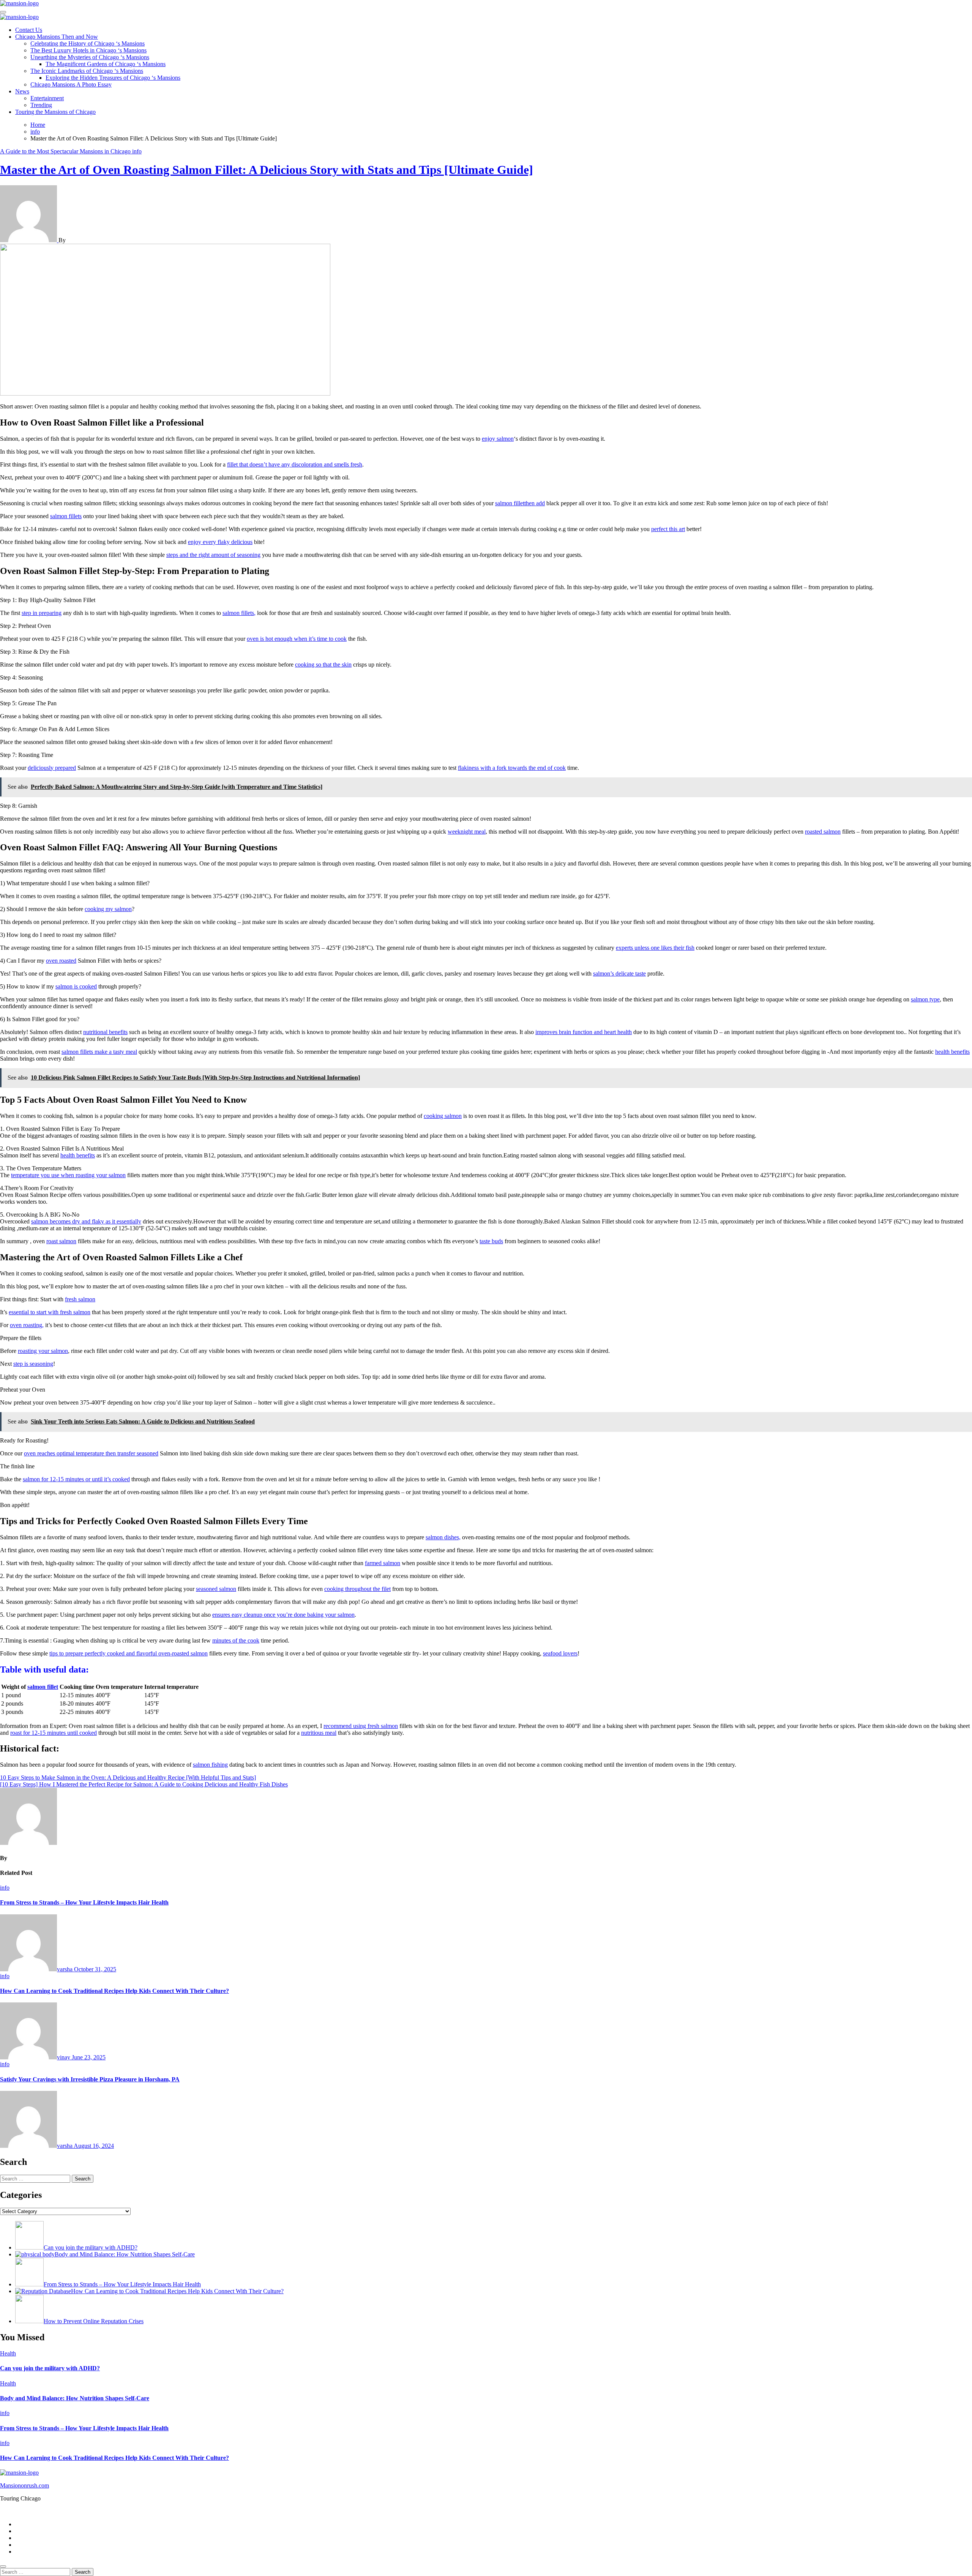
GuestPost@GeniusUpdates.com (595, 2511)
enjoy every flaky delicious (220, 542)
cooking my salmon (108, 909)
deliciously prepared (52, 768)
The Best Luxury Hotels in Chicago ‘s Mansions (88, 50)
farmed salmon (383, 1563)
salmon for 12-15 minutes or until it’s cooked (76, 1479)
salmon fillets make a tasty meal (99, 1052)
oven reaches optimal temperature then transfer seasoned (91, 1453)
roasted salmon (823, 832)
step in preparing (42, 613)
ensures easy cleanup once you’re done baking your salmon (283, 1615)
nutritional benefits (105, 1032)
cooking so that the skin (323, 664)
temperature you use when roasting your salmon (68, 1175)
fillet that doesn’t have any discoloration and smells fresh (295, 464)
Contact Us (29, 30)
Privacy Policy (33, 2531)
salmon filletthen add (520, 503)
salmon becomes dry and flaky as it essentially (86, 1221)
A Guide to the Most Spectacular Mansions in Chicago (66, 151)
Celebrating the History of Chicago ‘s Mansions (88, 43)
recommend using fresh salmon (361, 1726)
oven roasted (61, 961)
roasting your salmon (43, 1351)
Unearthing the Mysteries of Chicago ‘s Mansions (90, 57)
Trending (41, 105)
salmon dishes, (443, 1537)
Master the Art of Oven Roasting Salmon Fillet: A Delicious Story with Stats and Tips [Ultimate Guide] (267, 170)
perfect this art (668, 529)
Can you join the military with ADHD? (50, 2368)
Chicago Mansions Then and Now (57, 37)
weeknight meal (467, 832)
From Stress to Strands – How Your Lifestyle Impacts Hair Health (84, 1902)
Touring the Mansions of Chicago (55, 112)
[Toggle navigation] (3, 12)
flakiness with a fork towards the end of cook (512, 768)
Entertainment (47, 98)
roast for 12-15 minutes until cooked (54, 1733)
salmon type (925, 999)
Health (8, 2353)
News (22, 91)
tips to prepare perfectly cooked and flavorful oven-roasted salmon (129, 1653)
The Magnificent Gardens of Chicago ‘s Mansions (106, 64)
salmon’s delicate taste (619, 973)
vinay (64, 2057)
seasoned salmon (216, 1589)
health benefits (952, 1052)
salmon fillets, (239, 613)
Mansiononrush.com (24, 2485)
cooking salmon (443, 1116)
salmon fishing (210, 1765)
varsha (65, 1969)
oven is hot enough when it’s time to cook (297, 639)
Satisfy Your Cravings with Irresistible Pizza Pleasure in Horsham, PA (90, 2079)
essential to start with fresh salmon (50, 1312)
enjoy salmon (498, 439)
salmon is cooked (76, 986)
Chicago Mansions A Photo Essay (71, 84)
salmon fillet (43, 1687)
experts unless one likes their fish (655, 948)
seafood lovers (560, 1653)
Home (23, 2524)
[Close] (3, 2567)
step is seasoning (33, 1364)
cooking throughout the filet (357, 1589)
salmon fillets (66, 516)
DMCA (24, 2545)
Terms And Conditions (42, 2552)
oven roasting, (27, 1325)
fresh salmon (80, 1299)
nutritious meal (319, 1733)
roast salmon (61, 1241)
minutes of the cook (236, 1640)
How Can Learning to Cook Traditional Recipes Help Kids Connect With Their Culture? (114, 1991)
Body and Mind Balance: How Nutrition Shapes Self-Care (75, 2398)
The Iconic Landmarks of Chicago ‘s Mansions (87, 71)
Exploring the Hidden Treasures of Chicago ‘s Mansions (113, 78)
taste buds (491, 1241)
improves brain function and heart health (584, 1032)
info (137, 151)
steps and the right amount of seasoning (213, 555)
